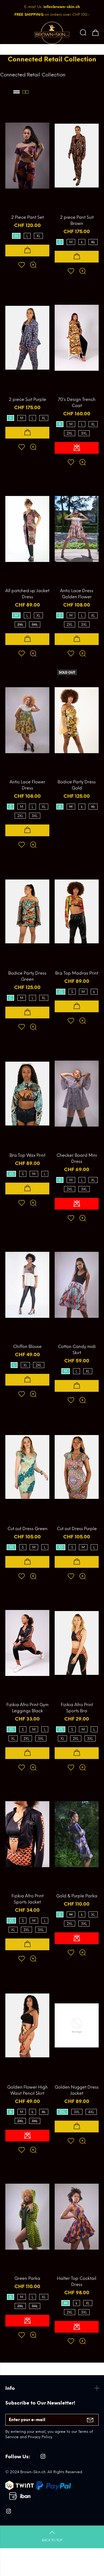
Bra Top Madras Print (77, 973)
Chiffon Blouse (27, 1346)
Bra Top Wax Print (27, 1155)
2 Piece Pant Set (27, 217)
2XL (70, 433)
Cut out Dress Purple (77, 1529)
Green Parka (27, 2278)
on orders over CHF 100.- (52, 15)
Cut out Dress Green (27, 1529)
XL (38, 236)
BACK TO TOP (52, 2540)
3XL (84, 433)
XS (61, 992)
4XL (91, 2112)
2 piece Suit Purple (27, 399)
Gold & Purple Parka (77, 1896)
